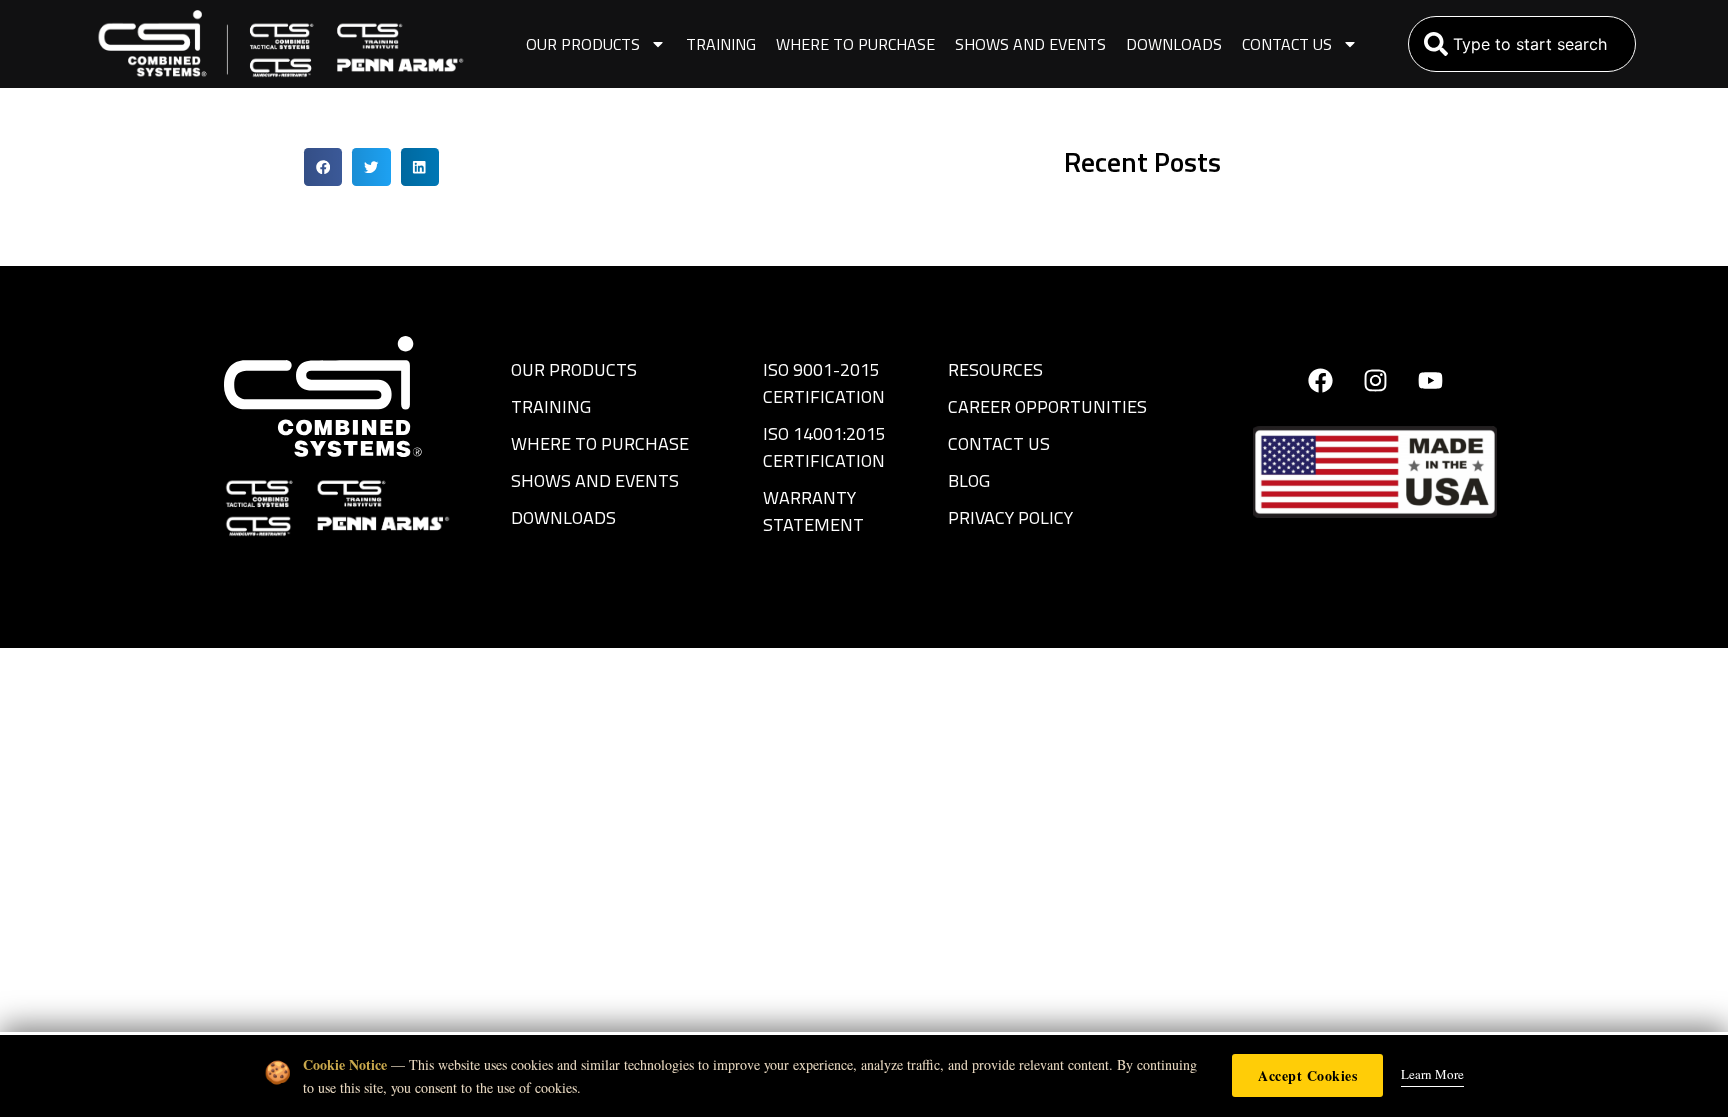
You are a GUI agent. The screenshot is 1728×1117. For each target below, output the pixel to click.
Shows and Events (1030, 44)
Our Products (583, 44)
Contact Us (1287, 44)
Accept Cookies (1307, 1075)
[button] (323, 167)
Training (721, 44)
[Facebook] (1320, 381)
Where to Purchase (855, 44)
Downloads (1174, 44)
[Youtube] (1430, 381)
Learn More (1432, 1074)
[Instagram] (1375, 381)
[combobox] (1522, 44)
